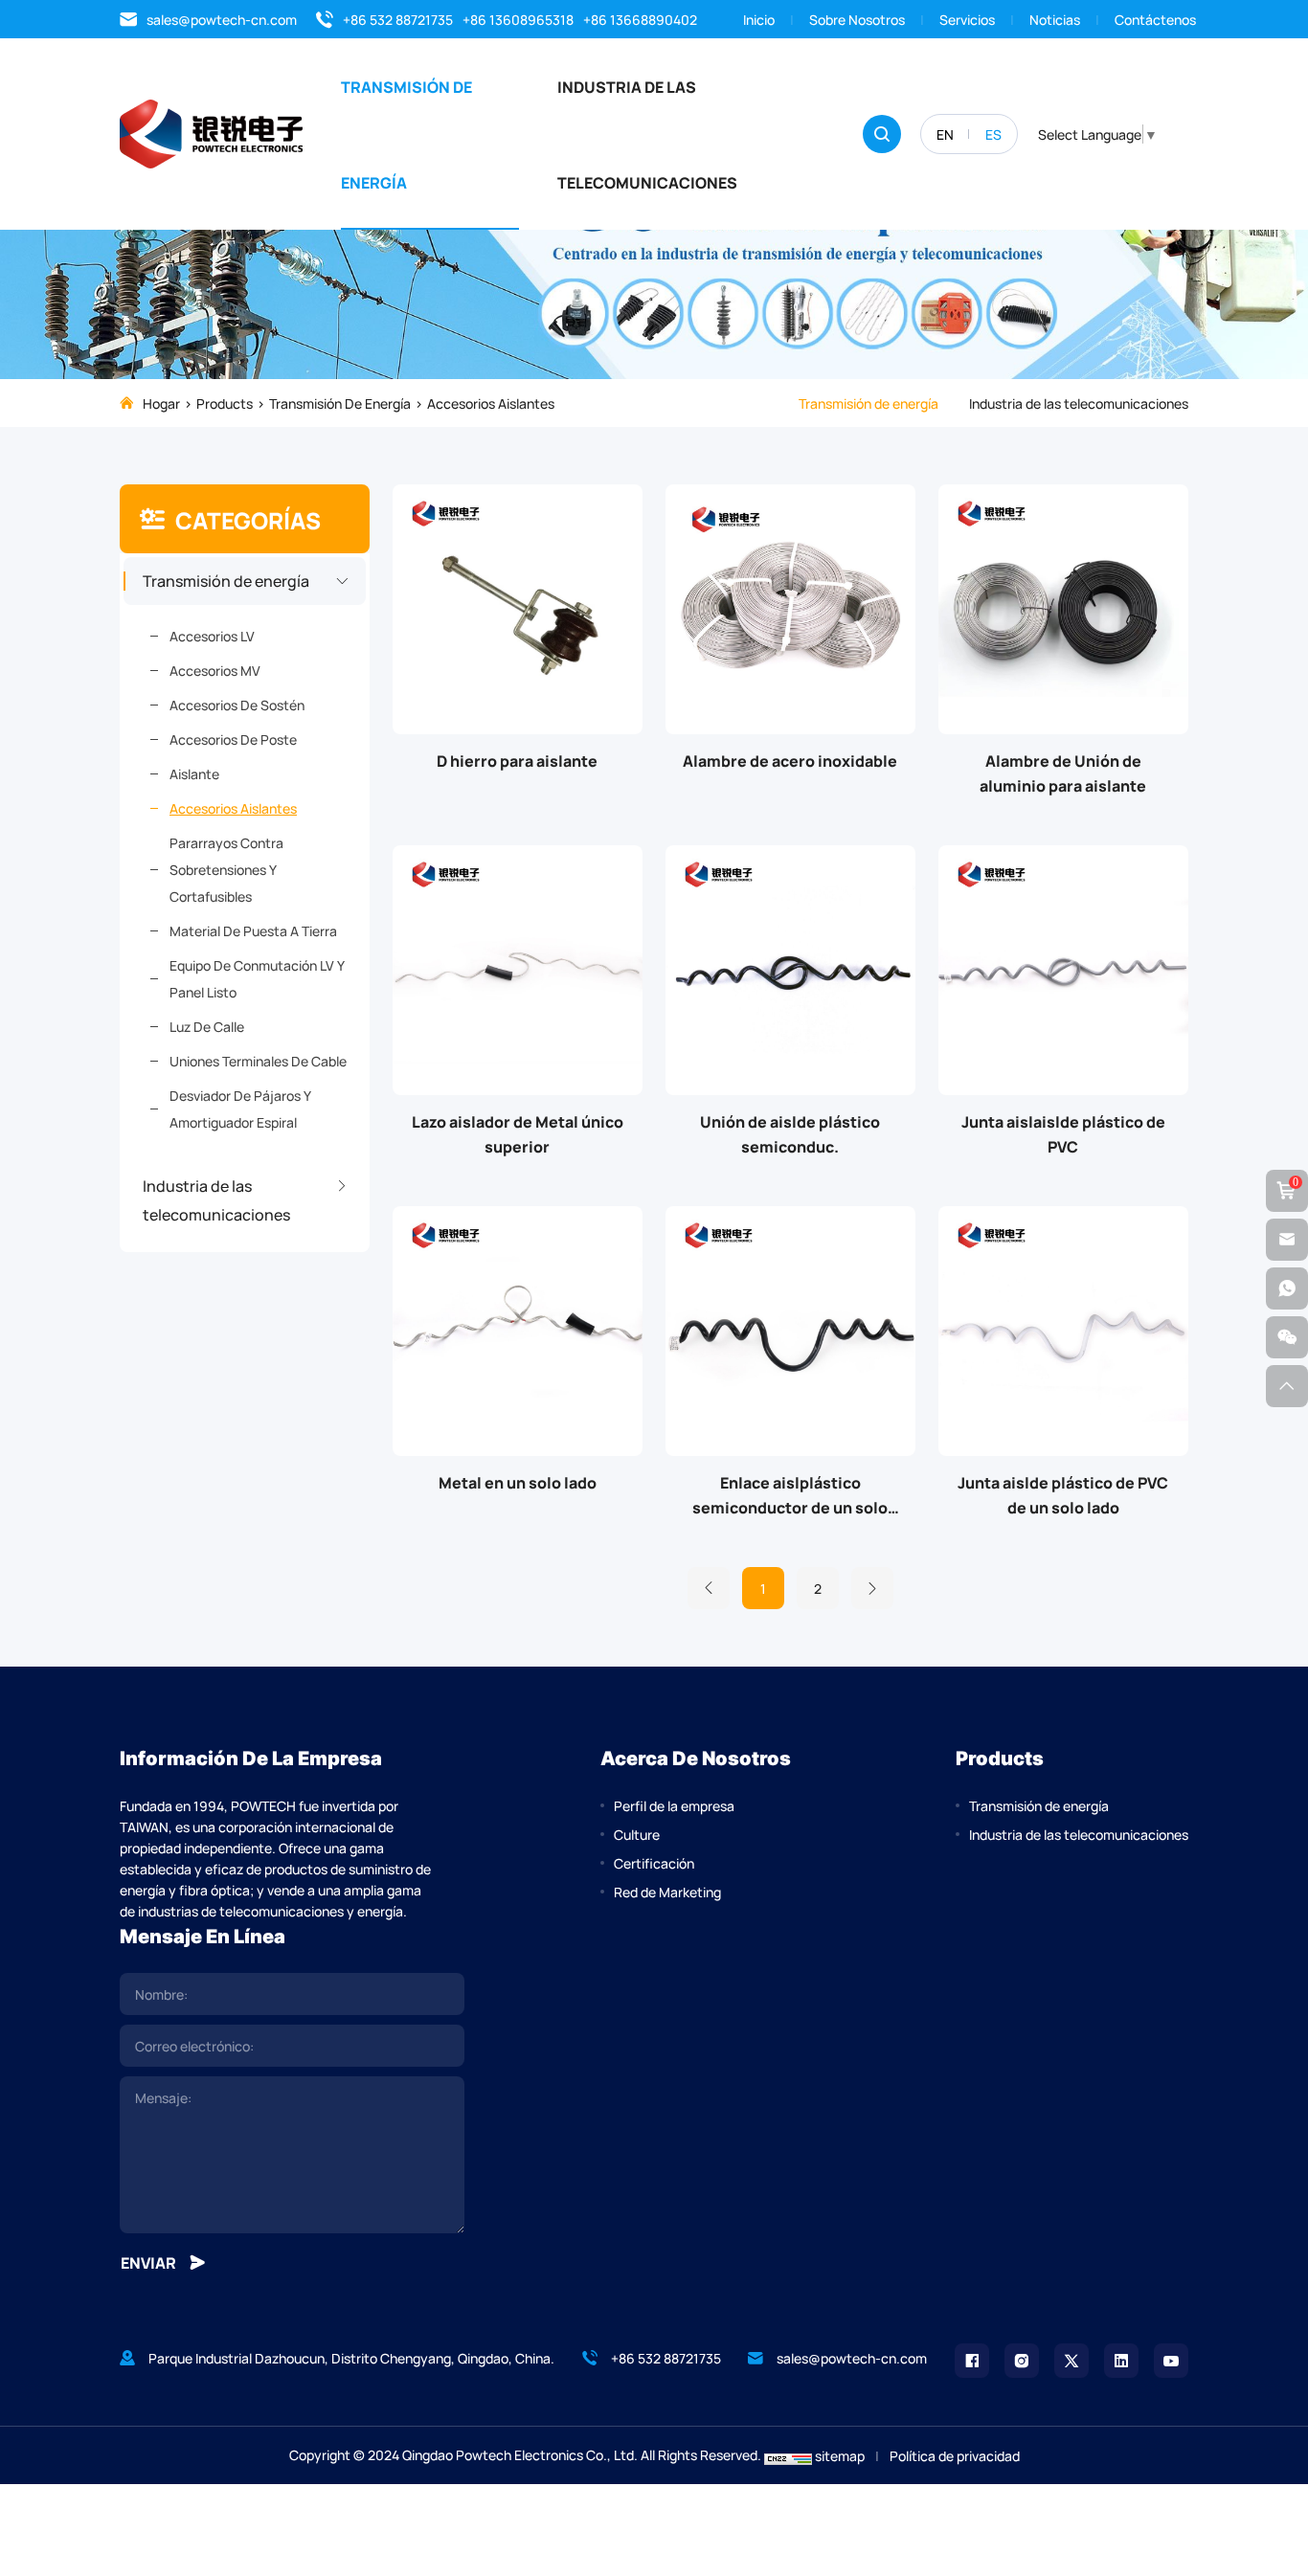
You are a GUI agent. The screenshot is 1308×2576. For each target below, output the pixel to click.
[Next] (872, 1588)
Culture (637, 1834)
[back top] (1287, 1386)
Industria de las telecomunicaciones (647, 134)
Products (225, 403)
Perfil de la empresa (674, 1805)
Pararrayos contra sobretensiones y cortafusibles (226, 869)
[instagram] (1022, 2361)
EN (945, 134)
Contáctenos (1155, 19)
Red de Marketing (667, 1892)
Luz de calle (207, 1026)
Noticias (1055, 19)
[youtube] (1171, 2361)
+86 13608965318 (518, 19)
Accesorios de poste (233, 739)
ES (993, 134)
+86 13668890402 (640, 19)
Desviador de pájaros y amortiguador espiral (240, 1109)
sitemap (840, 2455)
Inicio (759, 19)
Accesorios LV (212, 636)
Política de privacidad (955, 2455)
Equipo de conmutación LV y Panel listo (257, 978)
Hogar (161, 403)
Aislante (194, 773)
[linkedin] (1121, 2361)
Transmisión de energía (406, 134)
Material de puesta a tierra (253, 930)
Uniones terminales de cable (258, 1061)
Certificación (654, 1863)
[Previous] (709, 1588)
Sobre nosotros (857, 19)
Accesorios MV (215, 670)
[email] (1287, 1240)
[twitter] (1071, 2361)
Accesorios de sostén (237, 705)
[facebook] (972, 2361)
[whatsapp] (1287, 1288)
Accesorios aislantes (491, 403)
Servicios (967, 19)
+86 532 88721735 (398, 19)
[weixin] (1287, 1337)
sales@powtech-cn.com (222, 19)
